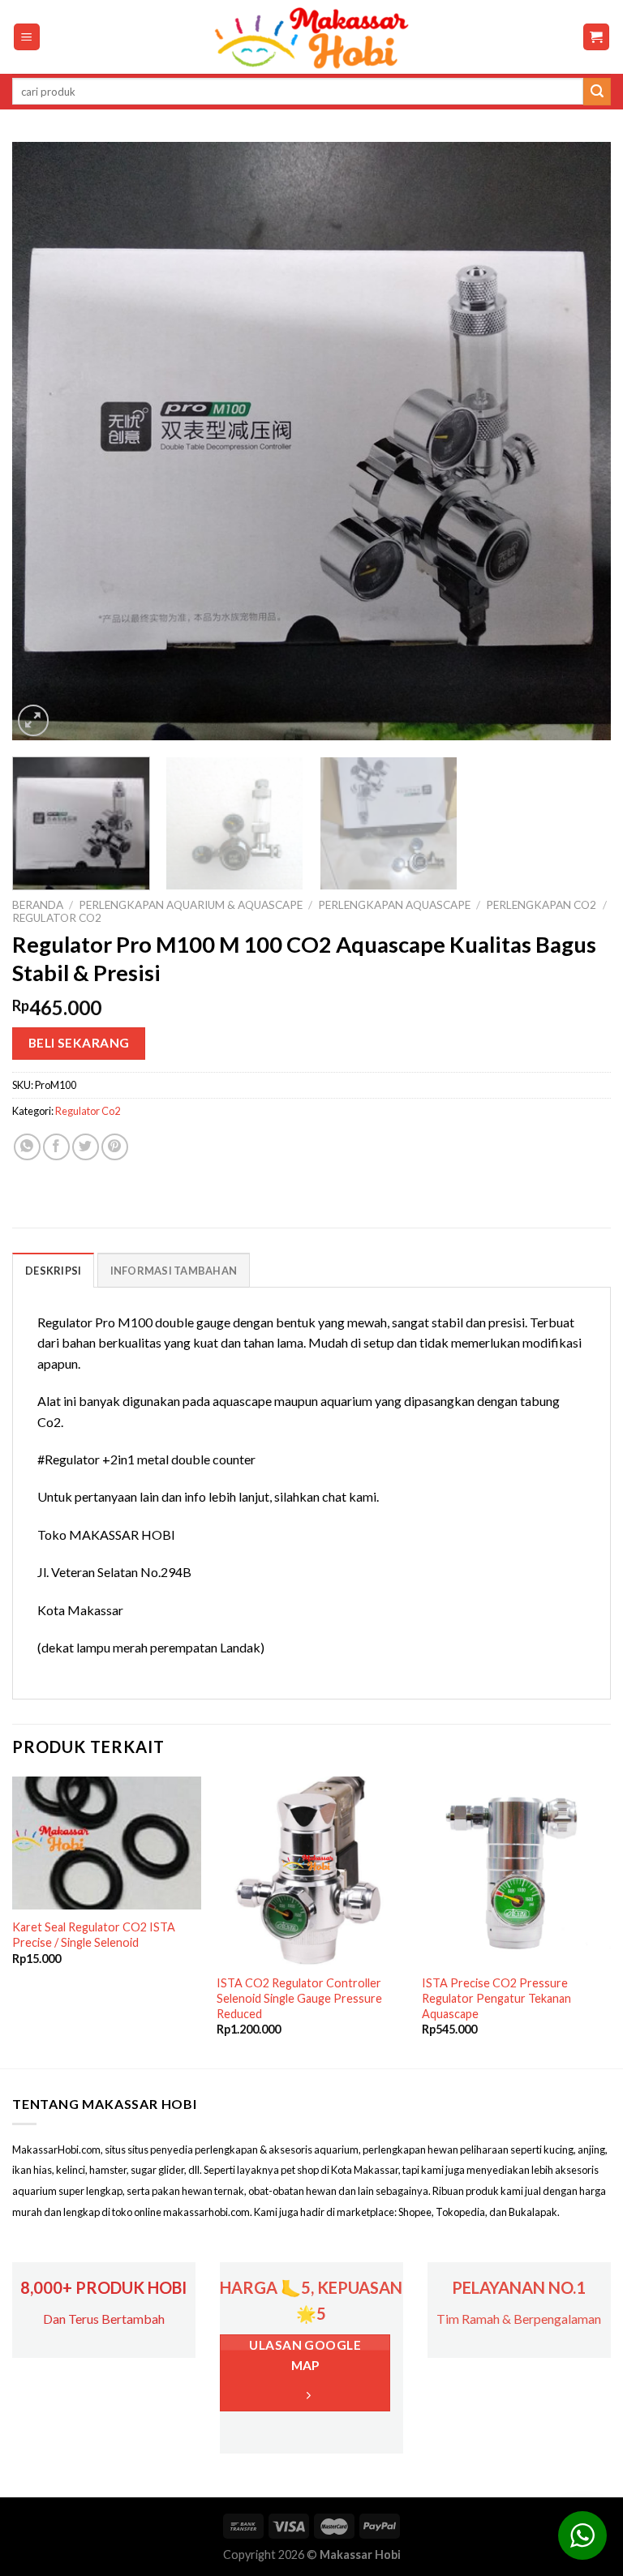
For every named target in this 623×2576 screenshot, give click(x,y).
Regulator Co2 (57, 918)
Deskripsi (53, 1271)
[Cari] (597, 92)
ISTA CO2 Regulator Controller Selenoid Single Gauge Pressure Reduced (299, 1998)
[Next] (578, 441)
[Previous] (45, 441)
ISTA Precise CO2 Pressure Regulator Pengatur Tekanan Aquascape (496, 1998)
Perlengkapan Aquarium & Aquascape (191, 905)
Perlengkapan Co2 (541, 905)
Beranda (38, 905)
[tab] (53, 1270)
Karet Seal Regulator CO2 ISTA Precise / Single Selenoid (94, 1935)
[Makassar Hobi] (311, 37)
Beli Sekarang (79, 1043)
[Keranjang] (597, 37)
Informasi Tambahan (174, 1271)
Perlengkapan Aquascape (394, 905)
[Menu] (27, 37)
